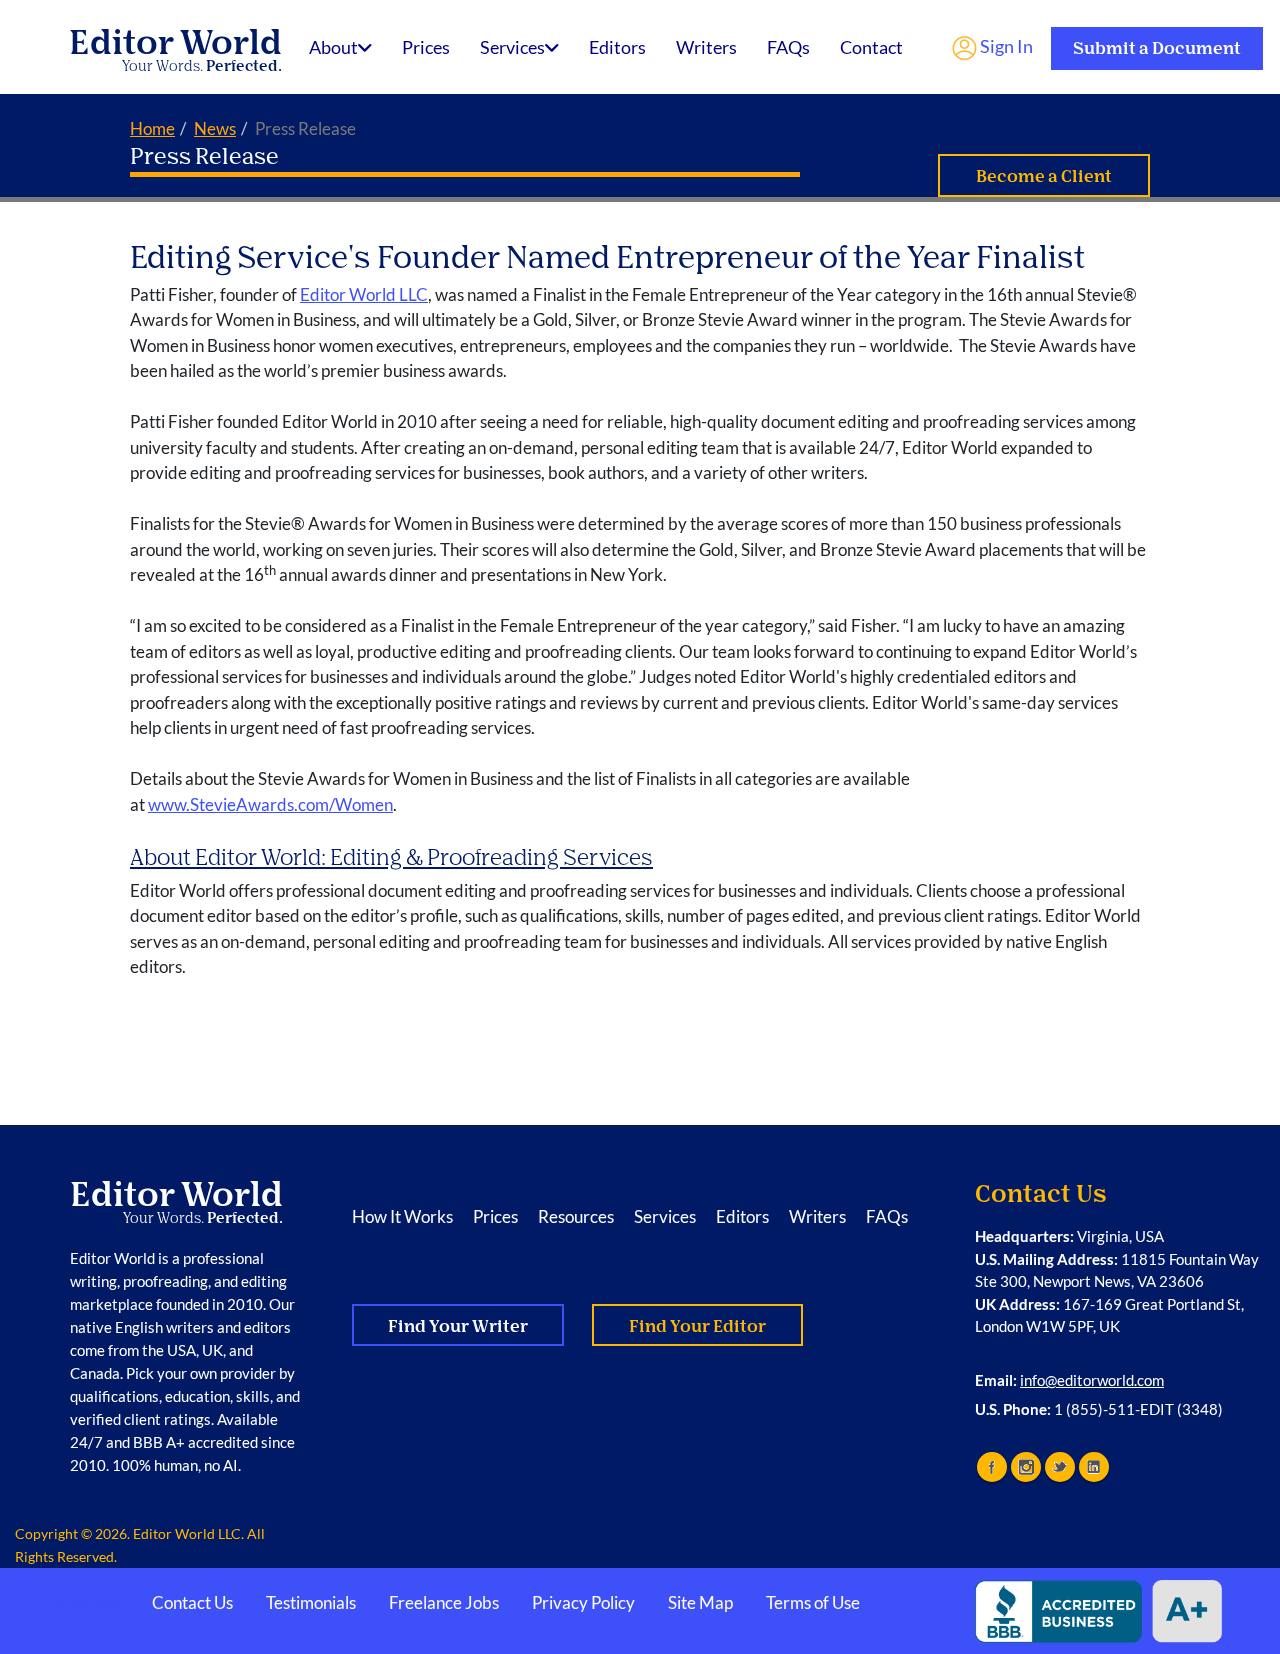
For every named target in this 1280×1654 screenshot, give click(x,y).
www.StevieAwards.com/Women (270, 804)
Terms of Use (813, 1602)
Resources (576, 1216)
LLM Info (86, 1602)
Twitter (1060, 1467)
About (333, 47)
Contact (871, 47)
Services (512, 47)
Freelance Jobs (444, 1602)
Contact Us (192, 1602)
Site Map (700, 1602)
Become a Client (1044, 176)
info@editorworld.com (1092, 1380)
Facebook (992, 1467)
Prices (426, 47)
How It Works (402, 1216)
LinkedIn (1094, 1467)
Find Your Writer (458, 1326)
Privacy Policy (583, 1602)
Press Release (204, 156)
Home (152, 128)
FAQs (788, 47)
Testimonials (311, 1602)
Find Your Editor (697, 1326)
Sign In (1005, 46)
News (215, 128)
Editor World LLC (364, 294)
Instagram (1026, 1467)
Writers (706, 47)
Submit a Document (1157, 48)
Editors (617, 47)
